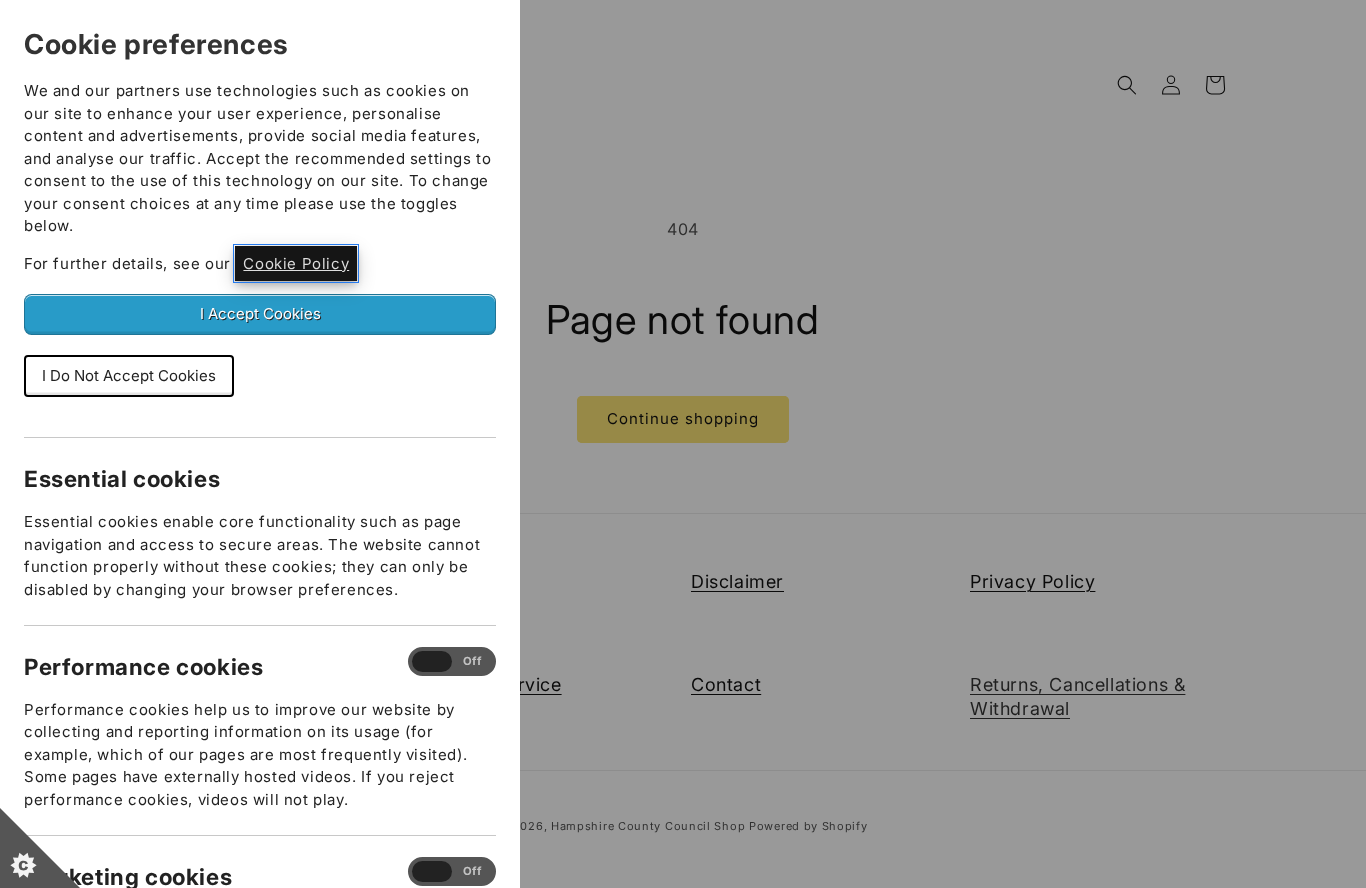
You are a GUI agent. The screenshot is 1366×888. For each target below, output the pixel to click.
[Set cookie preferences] (40, 848)
